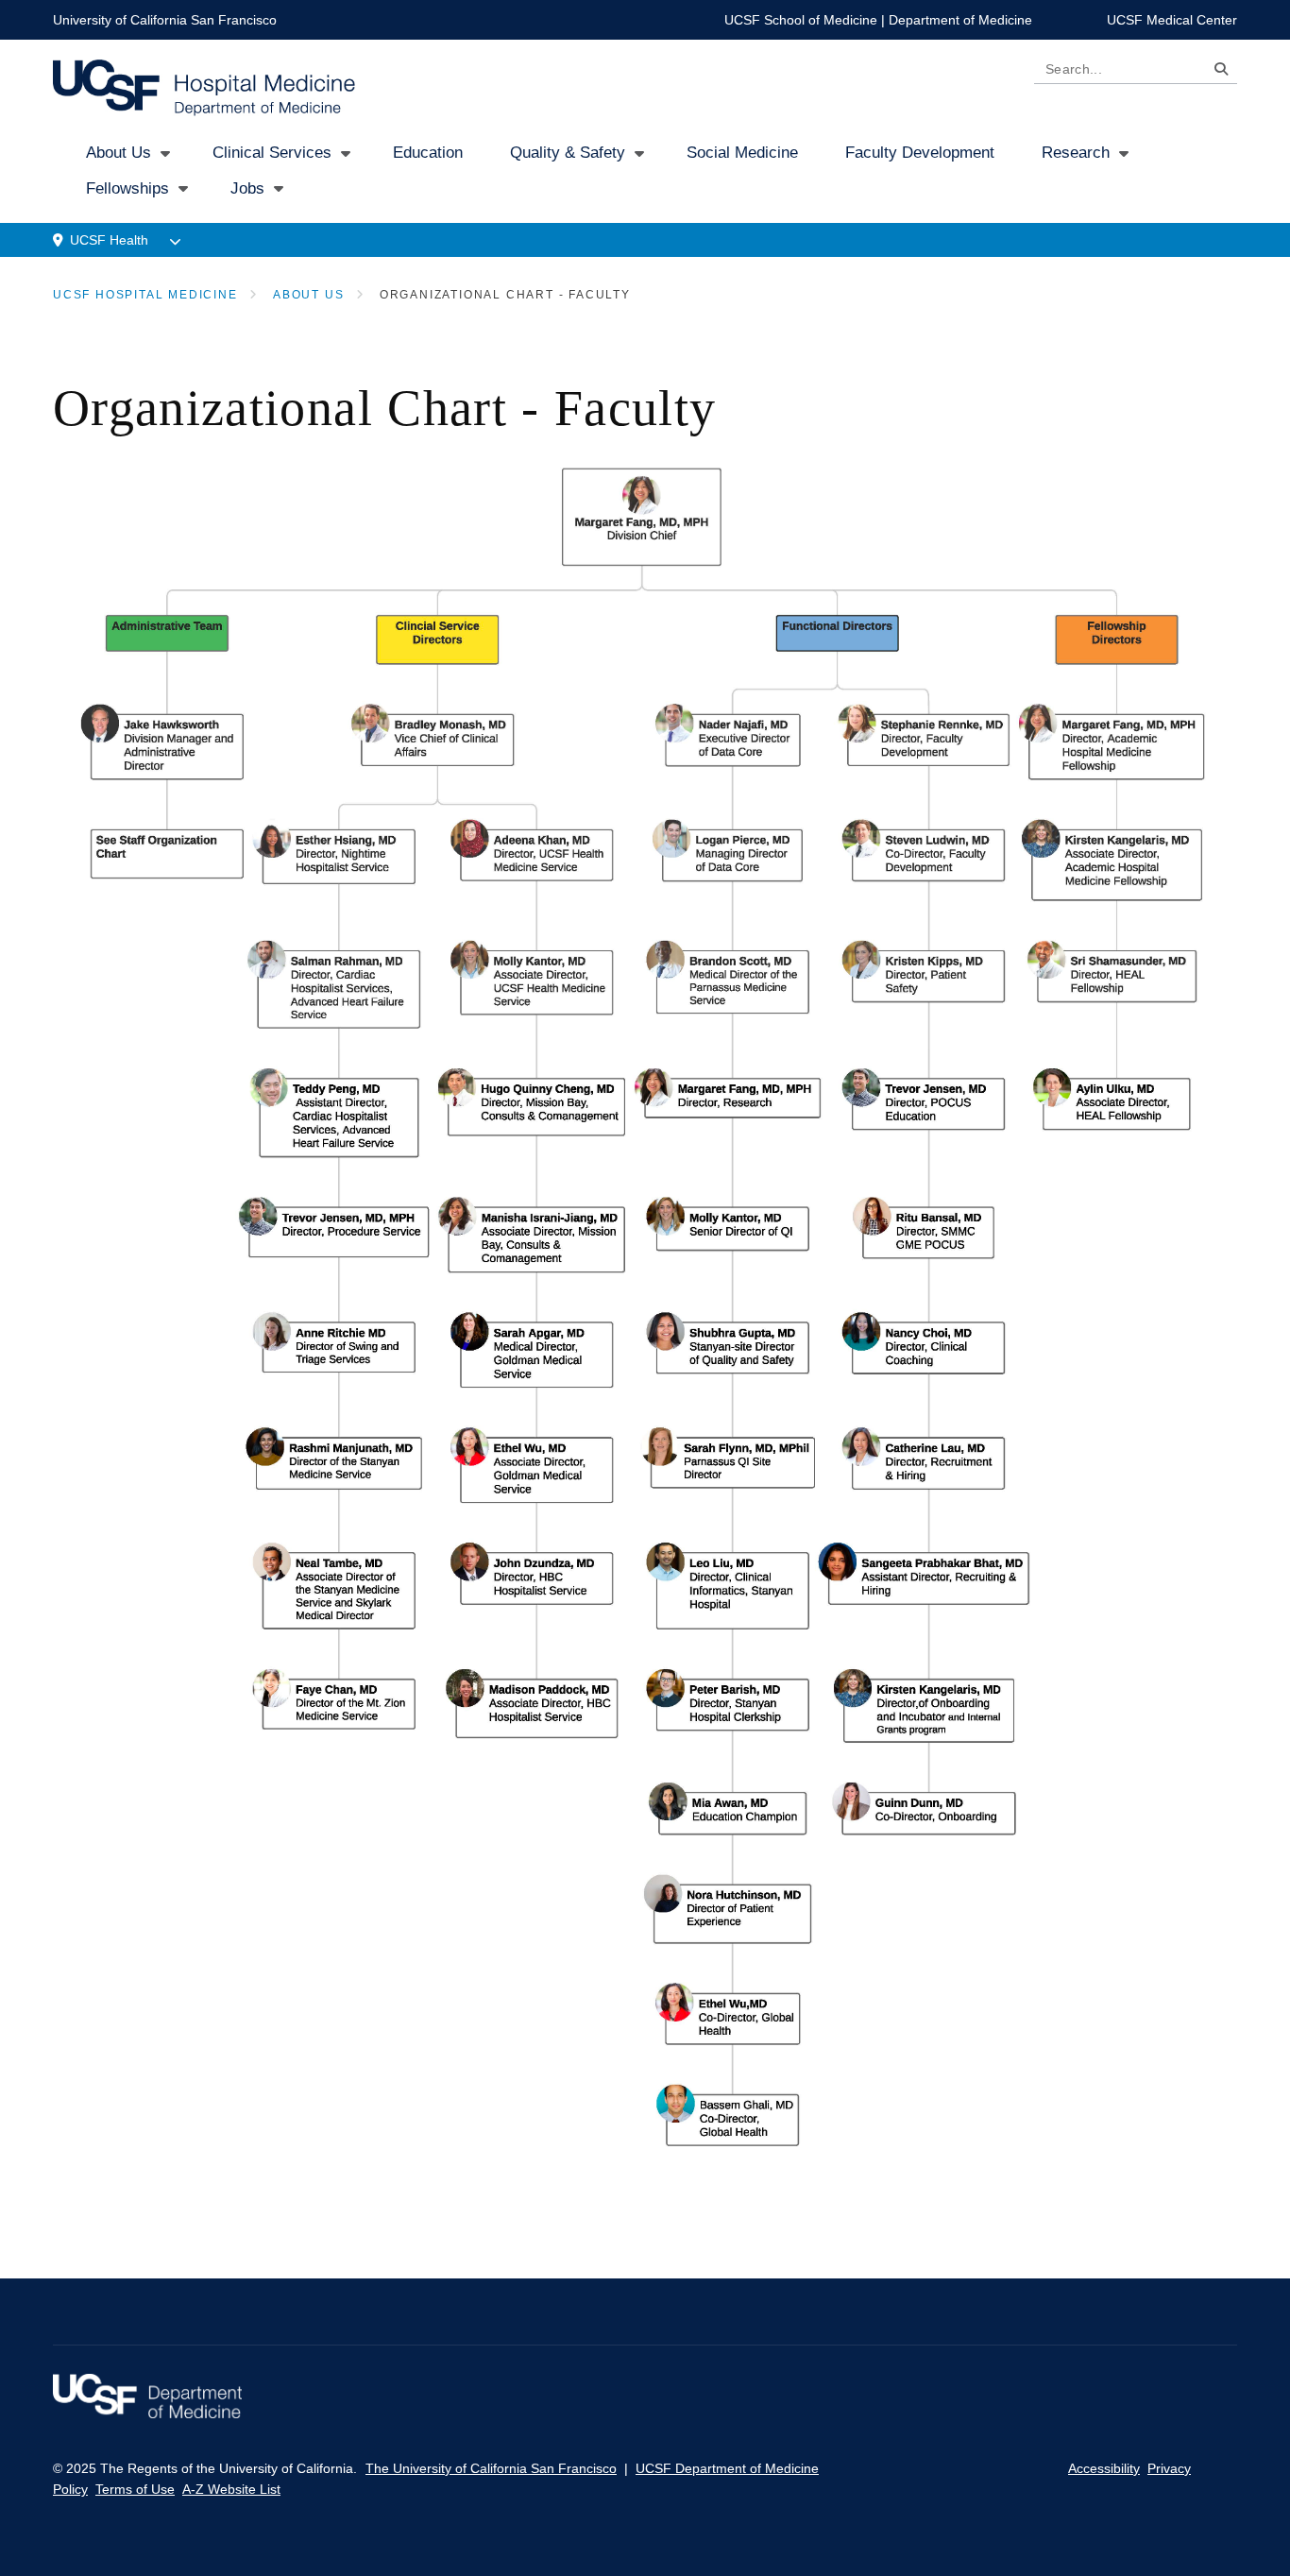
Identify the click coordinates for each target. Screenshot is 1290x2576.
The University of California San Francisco (491, 2468)
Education (428, 153)
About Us (119, 153)
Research (1076, 153)
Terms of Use (135, 2489)
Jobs (247, 188)
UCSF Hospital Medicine (145, 295)
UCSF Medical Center (1172, 20)
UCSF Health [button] (109, 240)
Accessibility (1104, 2468)
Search (1216, 72)
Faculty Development (920, 153)
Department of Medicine (960, 20)
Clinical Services (272, 153)
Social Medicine (742, 153)
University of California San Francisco (165, 20)
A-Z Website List (231, 2489)
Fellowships (127, 188)
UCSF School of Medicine (801, 20)
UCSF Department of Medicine (727, 2468)
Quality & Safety (568, 153)
